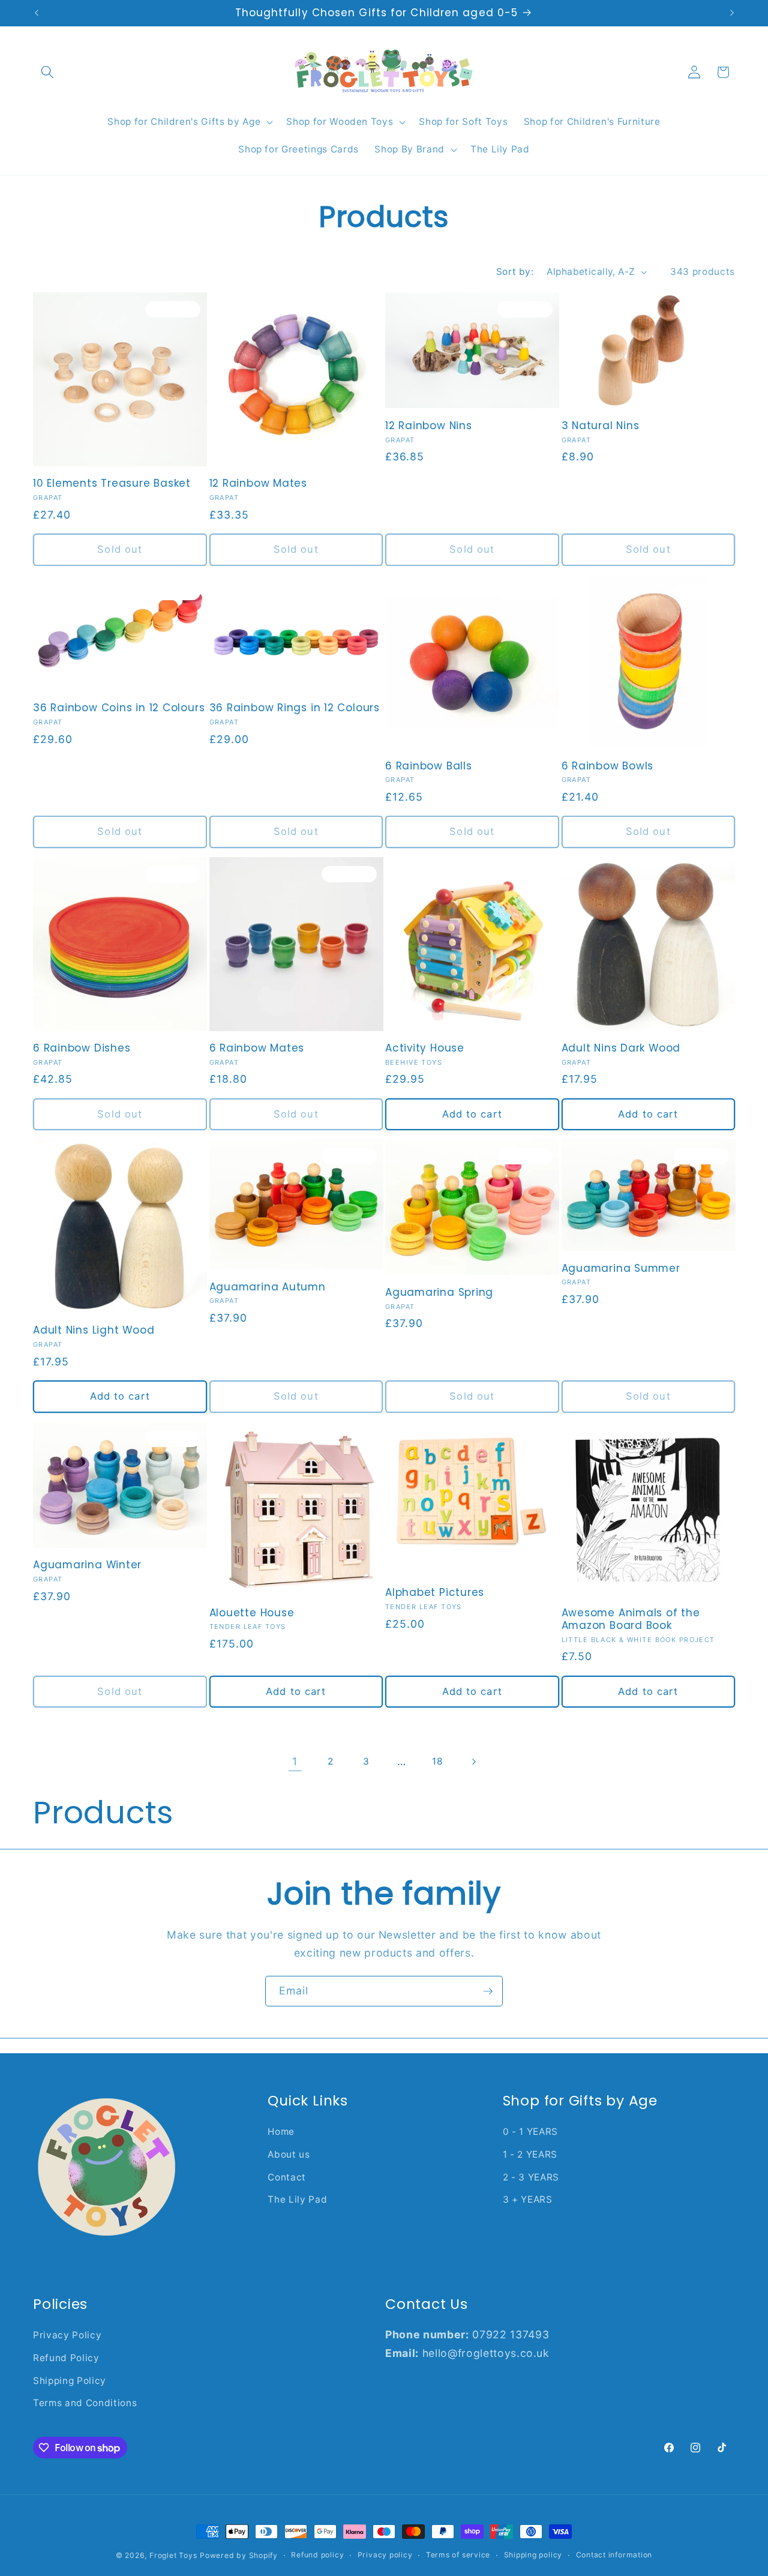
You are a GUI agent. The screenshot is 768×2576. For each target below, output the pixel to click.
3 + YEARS (528, 2199)
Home (281, 2132)
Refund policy (317, 2555)
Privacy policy (385, 2555)
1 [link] (295, 1761)
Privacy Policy (67, 2335)
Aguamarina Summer (621, 1268)
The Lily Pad (297, 2199)
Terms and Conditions (85, 2403)
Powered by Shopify (239, 2555)
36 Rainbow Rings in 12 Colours (295, 708)
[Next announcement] (732, 13)
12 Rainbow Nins (429, 426)
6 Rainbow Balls (429, 766)
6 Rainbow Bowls (608, 766)
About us (289, 2154)
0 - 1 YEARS (530, 2132)
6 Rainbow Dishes (82, 1048)
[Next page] (473, 1762)
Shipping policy (533, 2555)
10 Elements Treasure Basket (112, 483)
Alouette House (252, 1613)
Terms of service (458, 2555)
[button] (47, 72)
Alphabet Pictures (435, 1593)
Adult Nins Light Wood (94, 1330)
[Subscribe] (488, 1991)
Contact (287, 2177)
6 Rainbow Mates (257, 1048)
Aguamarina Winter (87, 1565)
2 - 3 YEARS (531, 2177)
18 (437, 1761)
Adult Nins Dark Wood (621, 1048)
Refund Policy (66, 2358)
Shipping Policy (70, 2381)
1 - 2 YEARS (530, 2154)
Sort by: (515, 272)
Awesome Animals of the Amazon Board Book (631, 1619)
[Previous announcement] (37, 13)
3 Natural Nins (601, 426)
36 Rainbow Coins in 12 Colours (119, 708)
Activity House (425, 1048)
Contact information (614, 2555)
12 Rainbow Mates (258, 483)
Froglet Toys (173, 2555)
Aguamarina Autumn (268, 1287)
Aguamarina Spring (439, 1293)
